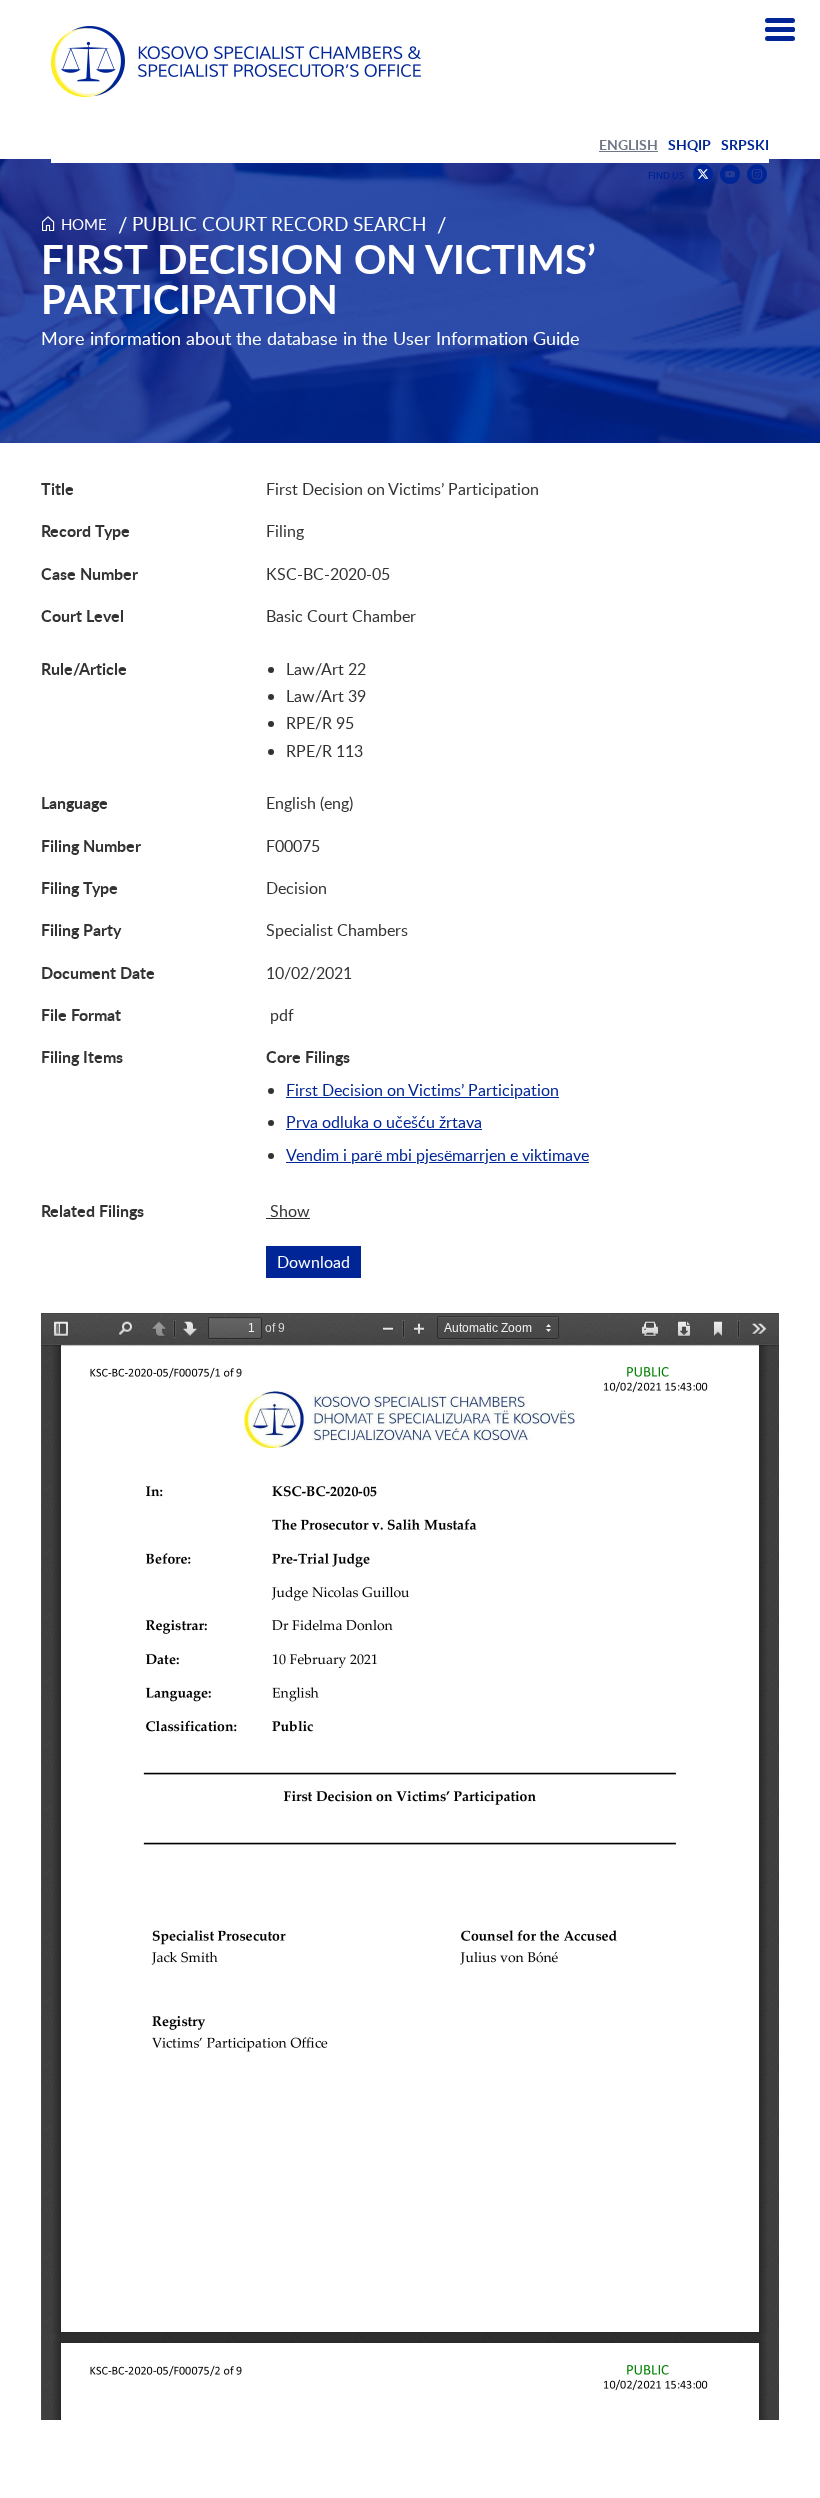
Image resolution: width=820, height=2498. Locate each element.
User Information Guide (486, 338)
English (628, 144)
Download (319, 1262)
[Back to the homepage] (236, 61)
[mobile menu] (780, 30)
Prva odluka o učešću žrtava (384, 1122)
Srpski (745, 144)
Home (84, 224)
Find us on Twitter (703, 174)
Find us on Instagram (757, 174)
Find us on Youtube (730, 174)
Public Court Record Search (279, 223)
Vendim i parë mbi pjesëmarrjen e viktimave (437, 1155)
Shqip (689, 144)
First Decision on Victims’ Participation (422, 1090)
